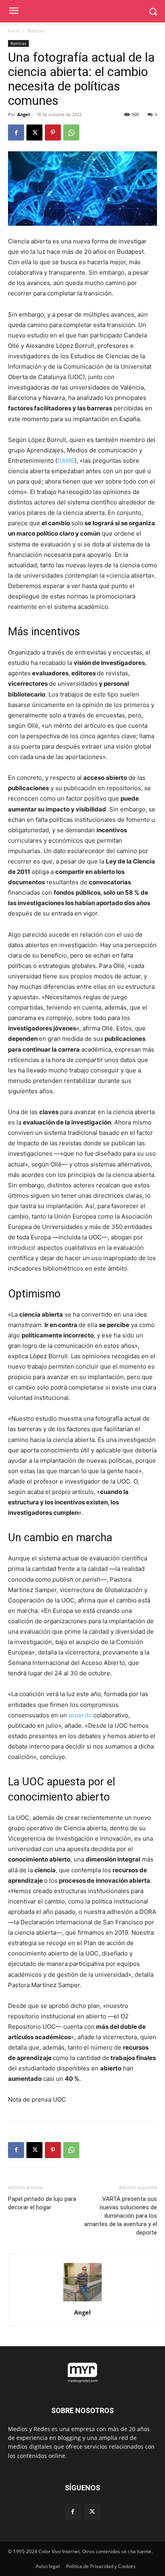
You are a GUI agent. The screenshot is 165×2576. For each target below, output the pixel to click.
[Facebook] (16, 133)
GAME (66, 461)
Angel (23, 114)
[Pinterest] (53, 133)
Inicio (14, 31)
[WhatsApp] (71, 133)
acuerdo (80, 1715)
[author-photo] (82, 2301)
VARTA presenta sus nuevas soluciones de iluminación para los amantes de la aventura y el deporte (121, 2216)
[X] (34, 133)
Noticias (36, 31)
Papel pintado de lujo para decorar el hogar (42, 2203)
